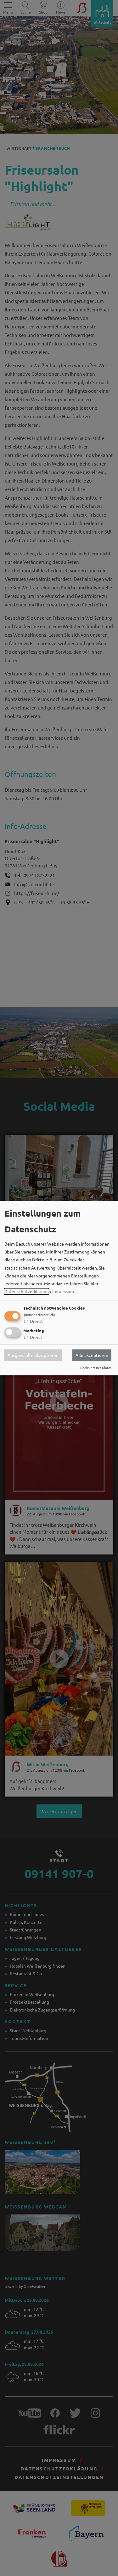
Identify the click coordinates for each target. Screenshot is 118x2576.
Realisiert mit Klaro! (96, 1368)
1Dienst (33, 1321)
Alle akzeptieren (92, 1355)
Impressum (63, 1292)
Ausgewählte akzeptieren (33, 1355)
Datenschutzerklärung (27, 1292)
